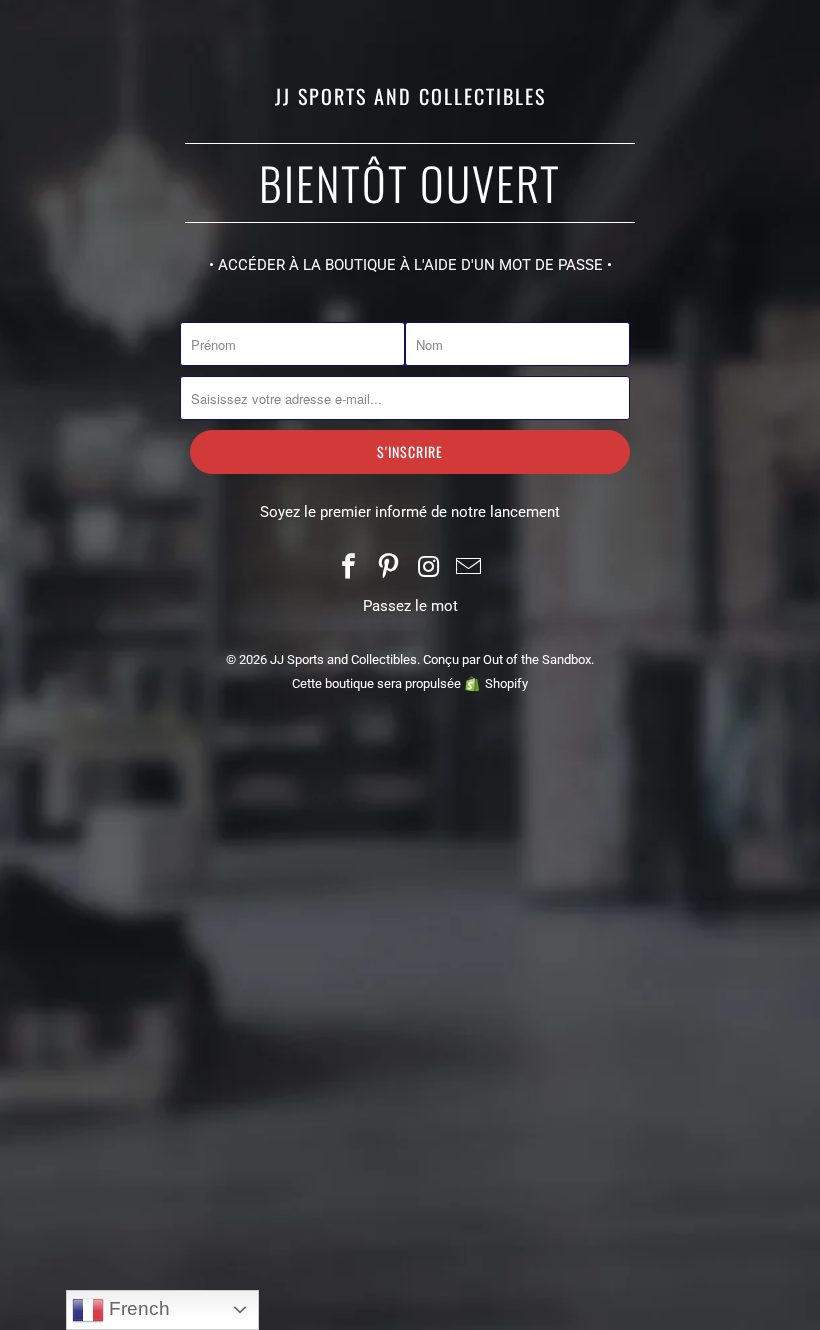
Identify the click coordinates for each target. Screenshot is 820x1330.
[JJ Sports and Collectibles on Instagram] (429, 568)
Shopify (506, 683)
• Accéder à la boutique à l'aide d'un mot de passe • (410, 265)
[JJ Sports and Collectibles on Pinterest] (389, 568)
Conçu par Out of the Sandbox (507, 659)
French (137, 1308)
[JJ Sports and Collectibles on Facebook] (350, 568)
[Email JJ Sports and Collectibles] (469, 568)
